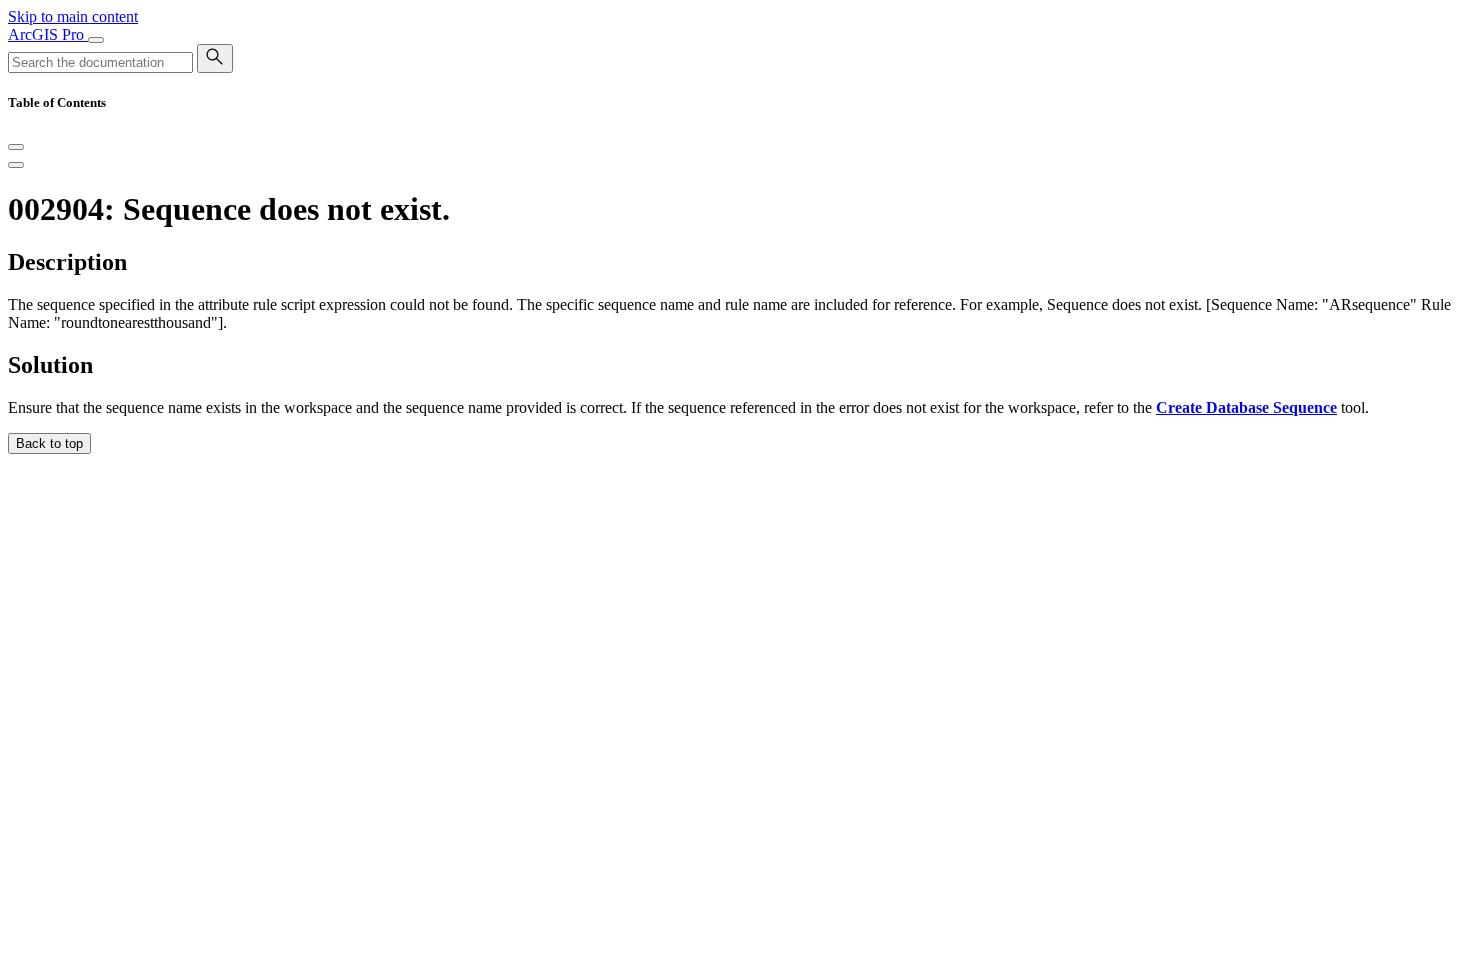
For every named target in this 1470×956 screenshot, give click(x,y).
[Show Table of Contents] (16, 165)
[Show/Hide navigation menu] (96, 40)
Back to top (49, 443)
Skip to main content (73, 16)
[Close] (16, 147)
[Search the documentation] (215, 58)
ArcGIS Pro (48, 34)
